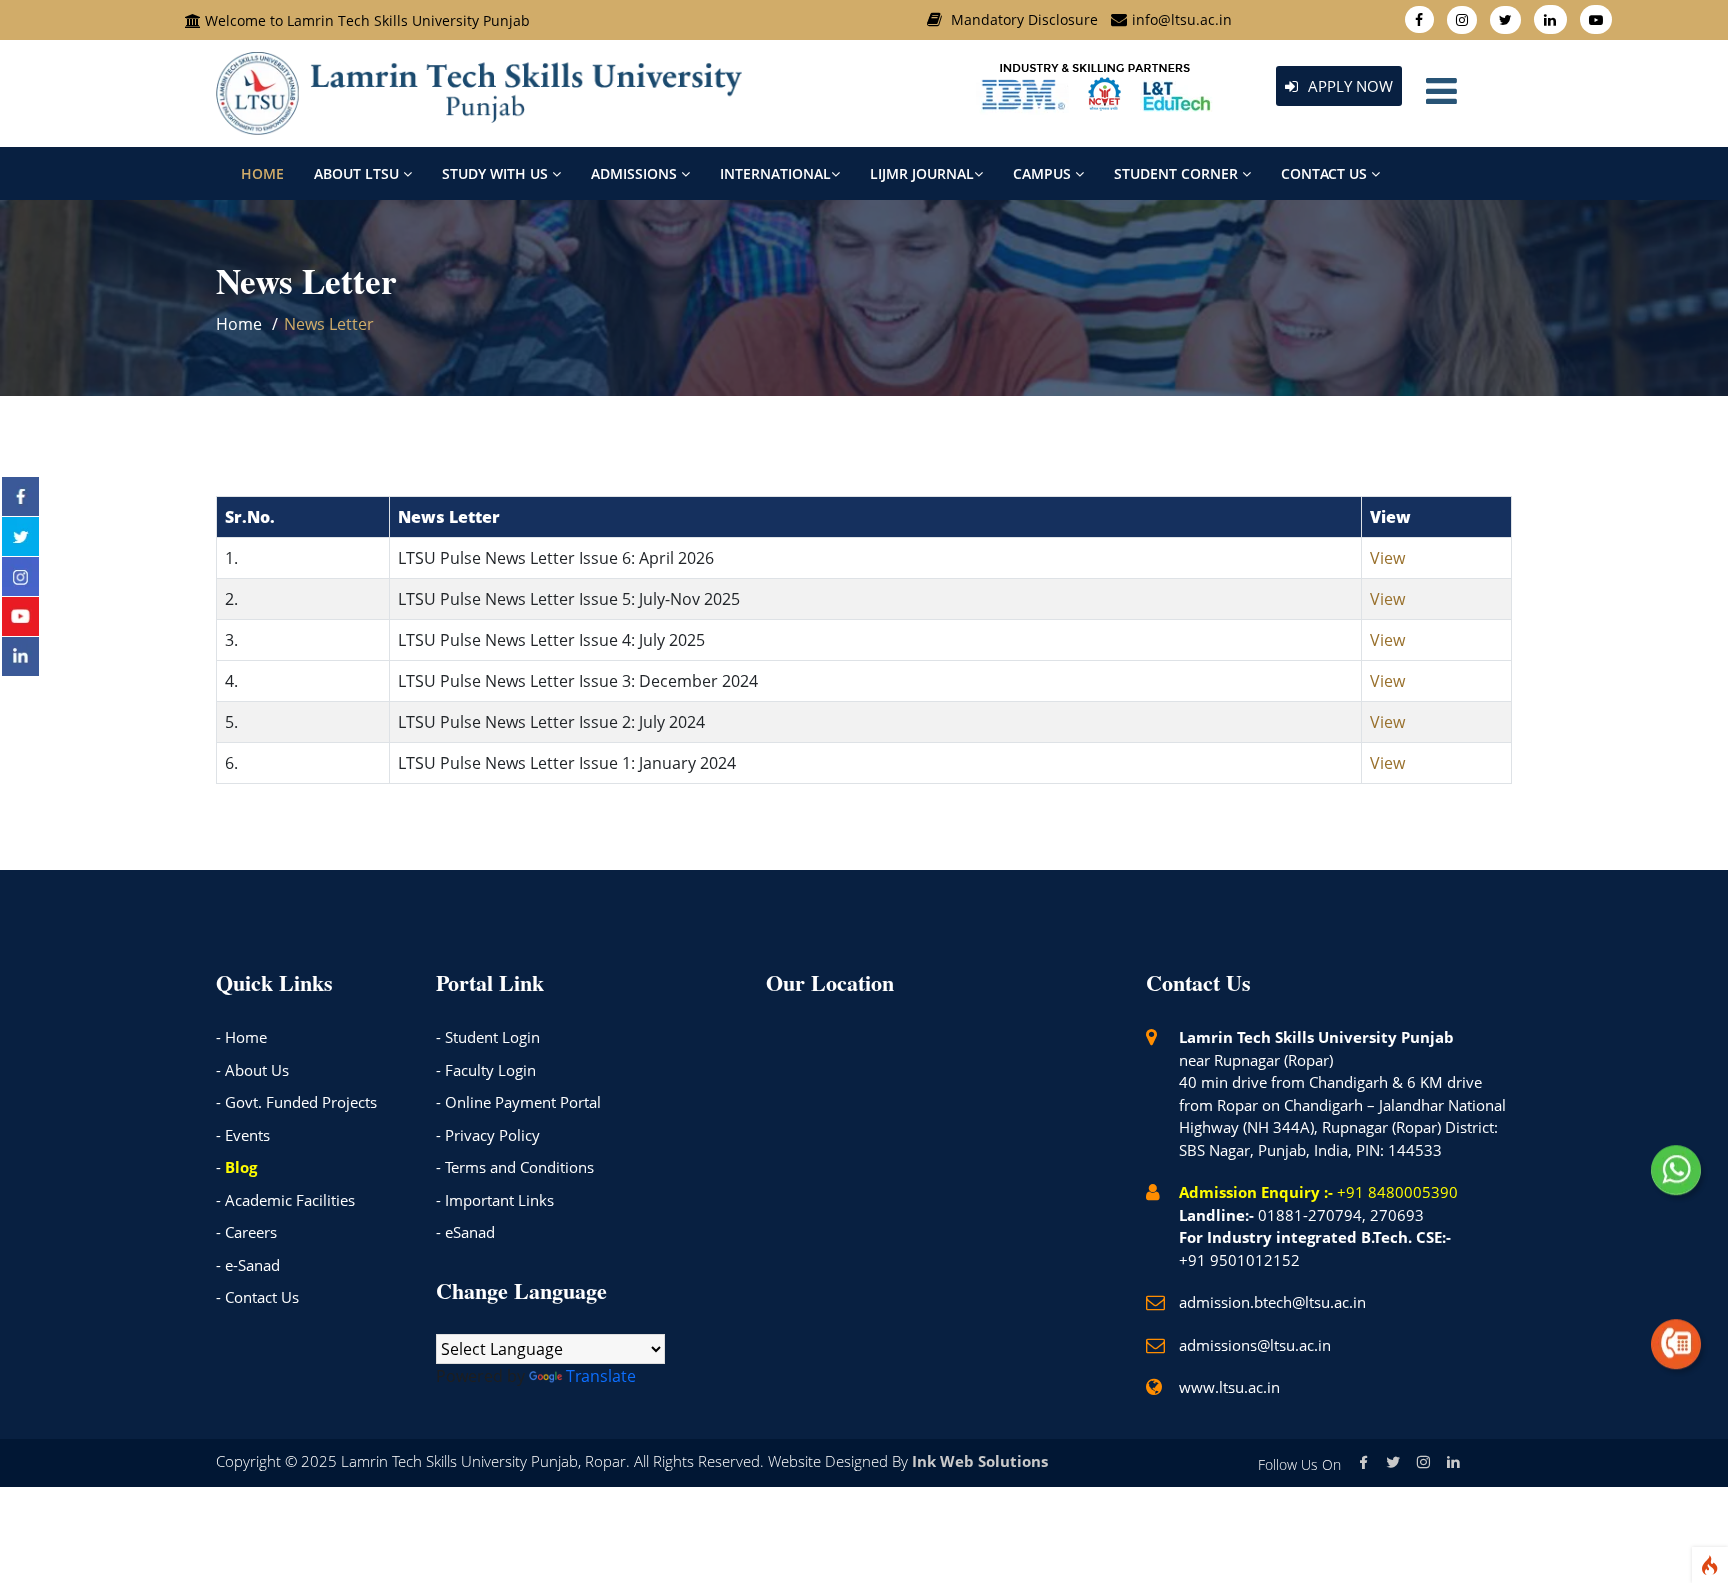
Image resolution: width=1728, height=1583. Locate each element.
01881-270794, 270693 (1341, 1215)
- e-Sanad (248, 1265)
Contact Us (1326, 173)
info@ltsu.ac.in (1182, 19)
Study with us (497, 173)
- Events (243, 1135)
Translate (601, 1376)
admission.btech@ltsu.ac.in (1272, 1302)
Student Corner (1178, 173)
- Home (241, 1037)
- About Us (252, 1070)
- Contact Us (257, 1297)
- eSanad (465, 1232)
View (1387, 558)
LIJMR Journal (922, 173)
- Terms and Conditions (515, 1167)
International (775, 173)
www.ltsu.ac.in (1229, 1387)
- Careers (246, 1232)
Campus (1044, 173)
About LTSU (358, 173)
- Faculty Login (486, 1070)
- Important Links (495, 1200)
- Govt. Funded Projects (296, 1102)
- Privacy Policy (488, 1135)
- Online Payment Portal (518, 1102)
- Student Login (488, 1037)
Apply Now (1348, 86)
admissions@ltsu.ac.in (1255, 1345)
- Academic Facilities (285, 1200)
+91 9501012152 (1239, 1260)
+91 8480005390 (1397, 1192)
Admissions (636, 173)
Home (262, 173)
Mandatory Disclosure (1024, 19)
